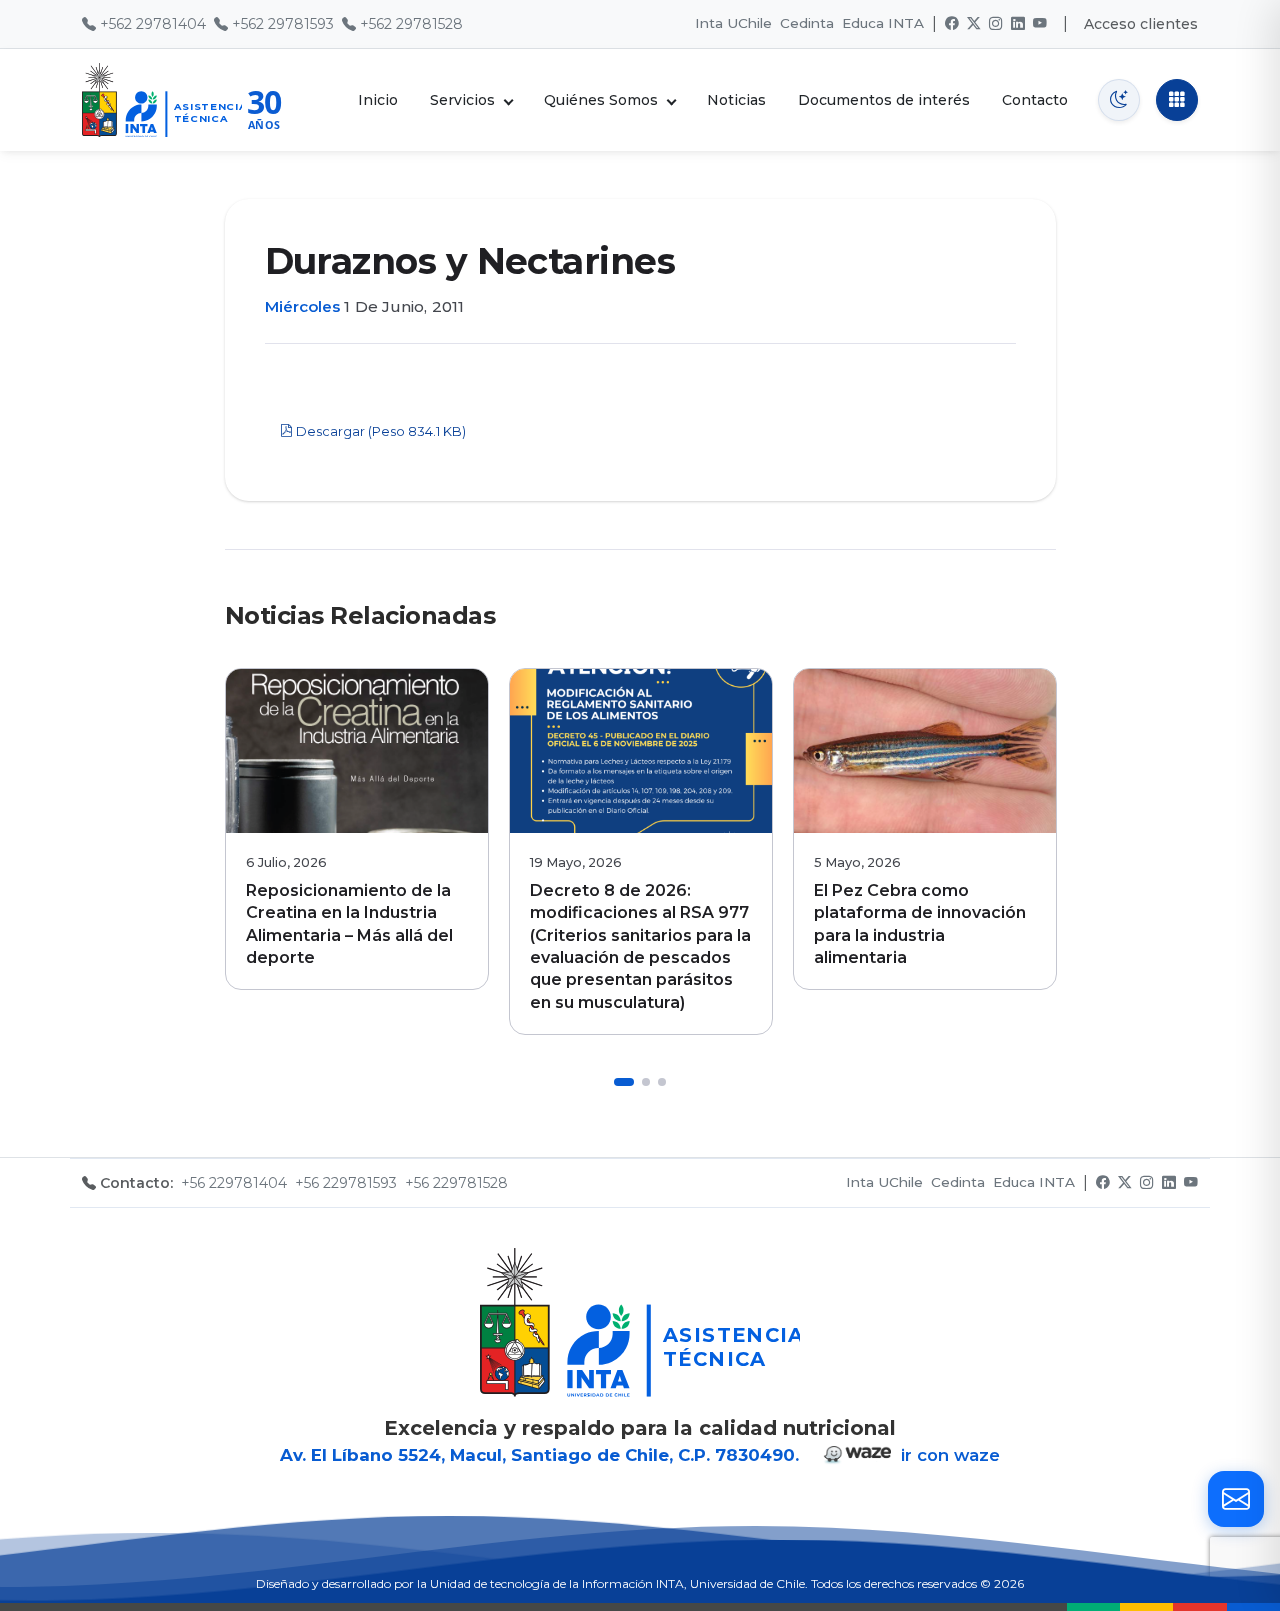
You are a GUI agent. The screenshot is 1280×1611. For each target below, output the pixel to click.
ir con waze (948, 1455)
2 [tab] (646, 1082)
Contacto (1035, 100)
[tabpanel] (357, 829)
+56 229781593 (346, 1183)
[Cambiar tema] (1119, 100)
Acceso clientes (1141, 24)
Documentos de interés (884, 100)
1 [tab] (624, 1082)
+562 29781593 (283, 24)
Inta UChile (733, 23)
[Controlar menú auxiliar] (1177, 100)
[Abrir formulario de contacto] (1236, 1499)
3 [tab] (662, 1082)
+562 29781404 (153, 24)
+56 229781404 (234, 1183)
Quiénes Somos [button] (601, 100)
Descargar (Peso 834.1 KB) (379, 431)
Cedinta (807, 23)
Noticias (736, 100)
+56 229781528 (456, 1183)
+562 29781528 (411, 24)
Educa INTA (883, 23)
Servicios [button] (462, 100)
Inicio (378, 100)
